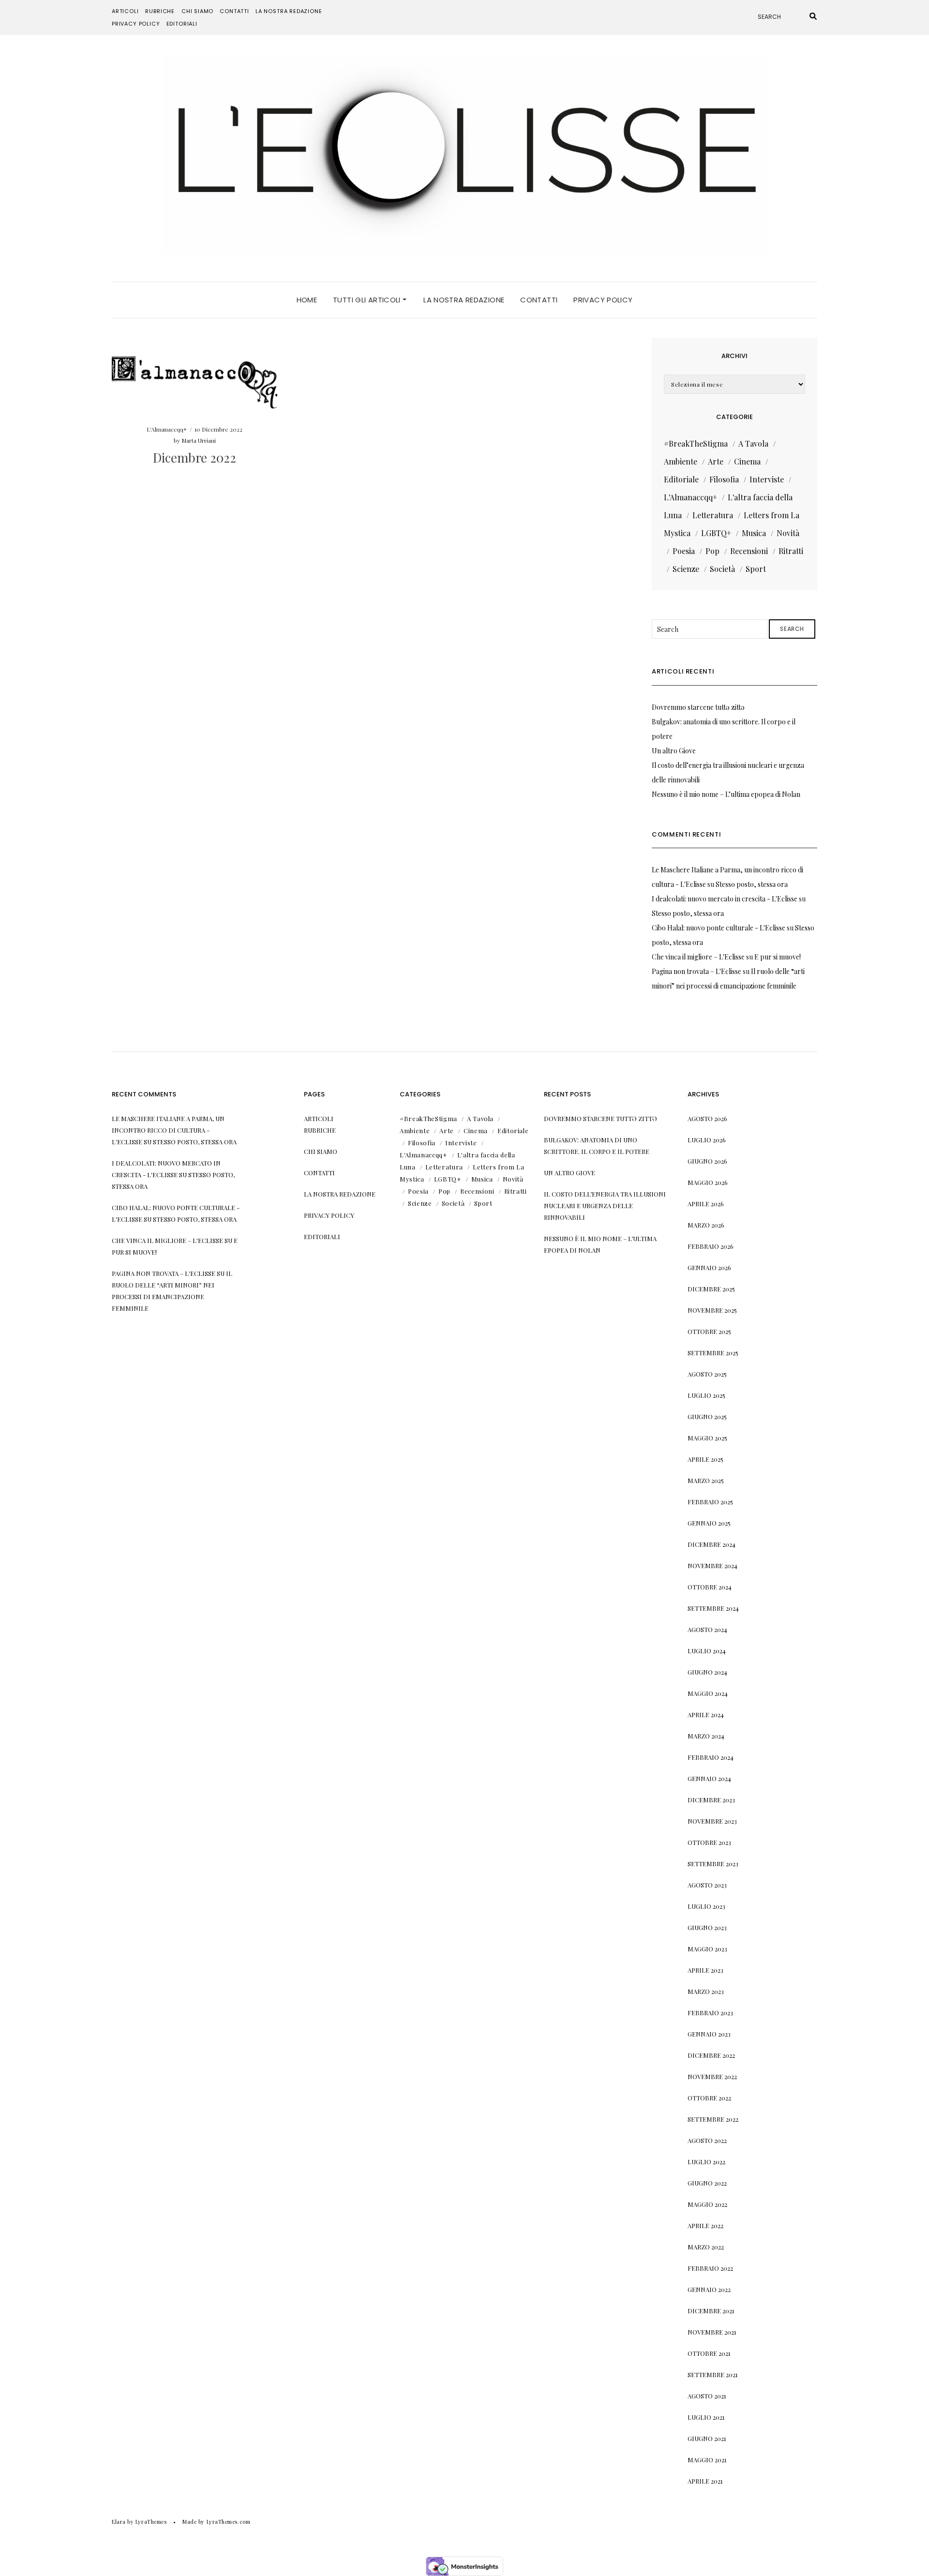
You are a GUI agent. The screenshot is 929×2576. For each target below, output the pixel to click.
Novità (788, 533)
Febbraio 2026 (711, 1246)
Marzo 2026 (706, 1225)
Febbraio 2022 (710, 2268)
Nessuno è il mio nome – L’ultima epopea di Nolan (726, 794)
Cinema (747, 461)
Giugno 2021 (707, 2438)
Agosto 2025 (707, 1374)
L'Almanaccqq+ (167, 429)
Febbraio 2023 (710, 2013)
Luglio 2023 (706, 1906)
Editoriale (681, 479)
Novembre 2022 (712, 2076)
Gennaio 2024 (709, 1778)
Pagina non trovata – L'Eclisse (697, 971)
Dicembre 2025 (711, 1289)
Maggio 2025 (707, 1438)
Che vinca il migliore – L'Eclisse (698, 957)
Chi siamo (197, 11)
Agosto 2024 (707, 1629)
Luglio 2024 (707, 1651)
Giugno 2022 (707, 2183)
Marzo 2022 (706, 2247)
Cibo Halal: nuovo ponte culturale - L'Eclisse (719, 928)
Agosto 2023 (707, 1885)
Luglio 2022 (706, 2162)
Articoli (125, 11)
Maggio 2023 (707, 1949)
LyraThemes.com (229, 2522)
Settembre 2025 (713, 1353)
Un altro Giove (674, 751)
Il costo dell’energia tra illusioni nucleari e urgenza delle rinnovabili (605, 1206)
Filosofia (724, 479)
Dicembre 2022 (195, 457)
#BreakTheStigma (696, 443)
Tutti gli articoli (368, 300)
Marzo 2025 (706, 1480)
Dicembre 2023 (711, 1800)
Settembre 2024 (713, 1608)
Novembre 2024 (712, 1565)
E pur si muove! (778, 957)
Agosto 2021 (707, 2396)
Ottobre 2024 (710, 1587)
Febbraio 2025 (710, 1502)
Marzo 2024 (706, 1736)
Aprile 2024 (706, 1715)
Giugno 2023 (707, 1927)
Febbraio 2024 (711, 1757)
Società (722, 569)
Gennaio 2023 (709, 2034)
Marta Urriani (199, 440)
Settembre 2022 (713, 2119)
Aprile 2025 (705, 1459)
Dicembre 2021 (711, 2311)
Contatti (234, 11)
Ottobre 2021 (709, 2353)
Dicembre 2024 (712, 1544)
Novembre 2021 (712, 2332)
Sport (756, 569)
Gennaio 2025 (709, 1523)
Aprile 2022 (705, 2225)
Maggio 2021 (707, 2460)
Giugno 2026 (707, 1161)
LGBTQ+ (716, 533)
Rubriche (160, 11)
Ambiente (681, 461)
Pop (712, 551)
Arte (716, 461)
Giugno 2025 (707, 1416)
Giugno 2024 (707, 1672)
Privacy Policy (136, 24)
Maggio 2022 (707, 2204)
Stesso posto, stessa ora (752, 884)
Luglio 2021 (706, 2417)
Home (307, 300)
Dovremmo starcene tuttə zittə (698, 707)
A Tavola (753, 443)
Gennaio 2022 (709, 2289)
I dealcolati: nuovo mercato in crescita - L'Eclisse (725, 899)
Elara (119, 2522)
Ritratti (791, 551)
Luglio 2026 (707, 1140)
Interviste (767, 479)
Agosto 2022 (707, 2140)
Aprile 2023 (705, 1970)
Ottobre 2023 (709, 1842)
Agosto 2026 (707, 1118)
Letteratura (713, 515)
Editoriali (182, 24)
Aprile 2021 (705, 2481)
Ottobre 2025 (709, 1331)
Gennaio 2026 (709, 1267)
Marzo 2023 (706, 1991)
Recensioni (749, 551)
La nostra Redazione (289, 11)
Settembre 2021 (713, 2374)
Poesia (684, 551)
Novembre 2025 (712, 1310)
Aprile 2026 (706, 1204)
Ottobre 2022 (709, 2098)
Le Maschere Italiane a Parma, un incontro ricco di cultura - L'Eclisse (168, 1130)
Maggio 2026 (708, 1182)
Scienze (686, 569)
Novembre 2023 (712, 1821)
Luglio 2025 (706, 1395)
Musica (754, 533)
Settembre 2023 (713, 1864)
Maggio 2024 (708, 1693)
